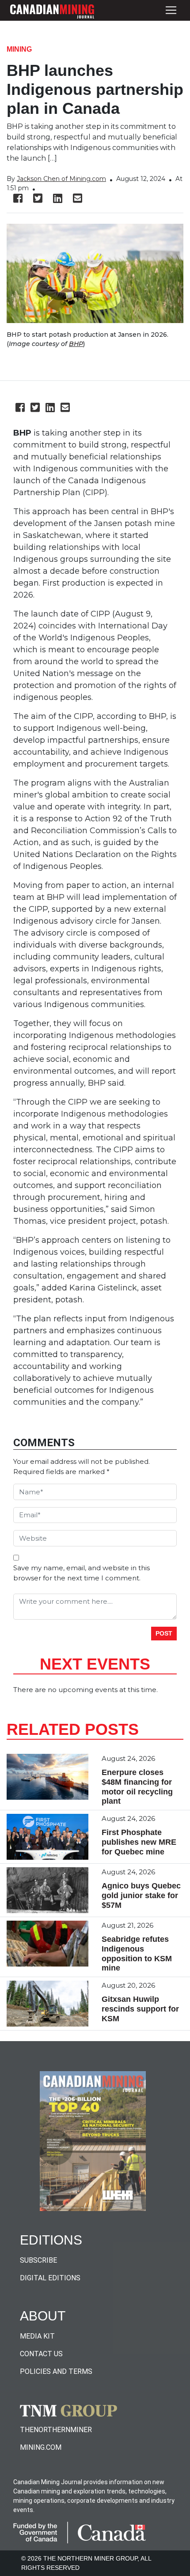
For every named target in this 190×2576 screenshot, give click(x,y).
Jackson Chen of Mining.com (61, 179)
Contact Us (41, 2354)
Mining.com (41, 2447)
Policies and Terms (56, 2371)
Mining (19, 49)
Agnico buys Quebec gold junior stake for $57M (141, 1895)
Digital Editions (50, 2278)
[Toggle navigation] (171, 10)
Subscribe (38, 2260)
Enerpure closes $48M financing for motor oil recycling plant (137, 1787)
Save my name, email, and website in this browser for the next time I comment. (82, 1573)
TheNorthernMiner (56, 2430)
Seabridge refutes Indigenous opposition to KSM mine (137, 1954)
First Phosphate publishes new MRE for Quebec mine (139, 1842)
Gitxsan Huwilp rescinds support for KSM (140, 2009)
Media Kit (37, 2336)
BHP (76, 344)
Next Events (95, 1664)
